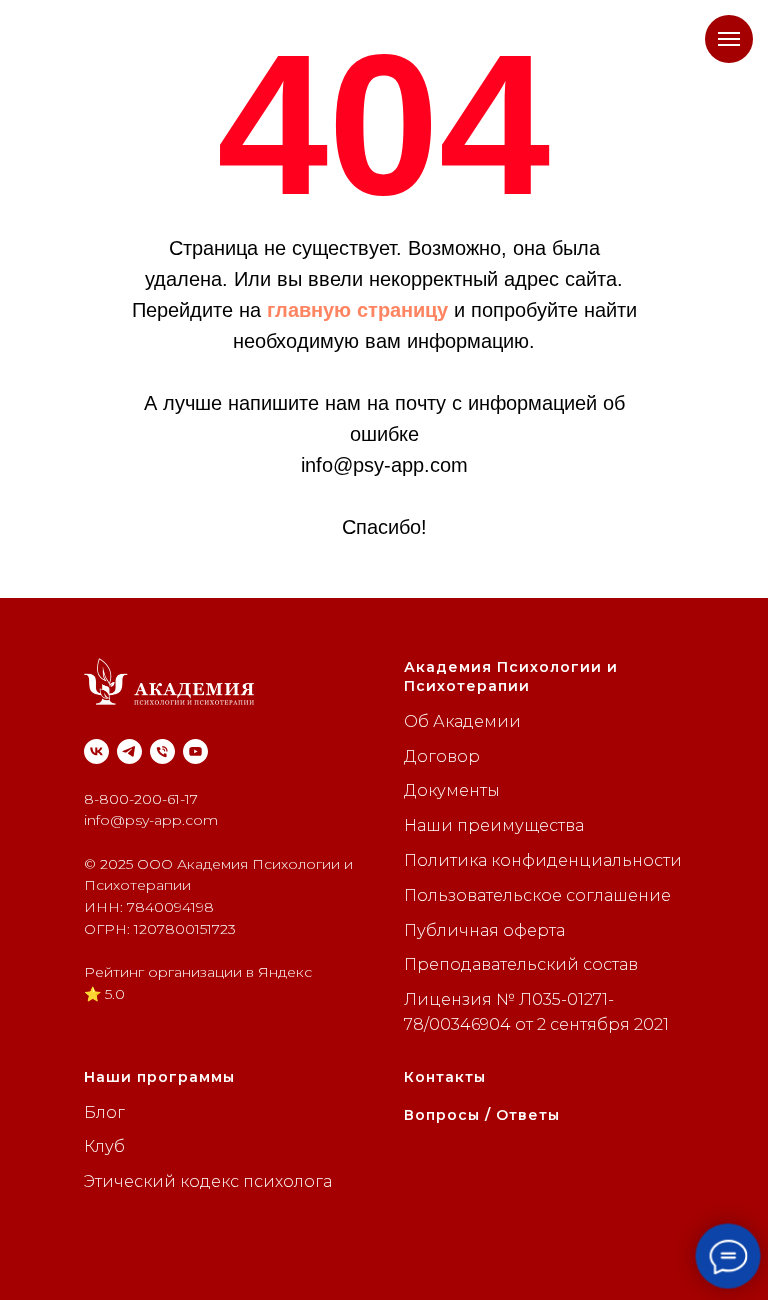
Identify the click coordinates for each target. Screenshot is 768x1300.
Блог (104, 1112)
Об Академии (462, 721)
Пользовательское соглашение (537, 895)
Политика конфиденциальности (543, 860)
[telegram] (129, 751)
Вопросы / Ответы (482, 1115)
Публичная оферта (484, 930)
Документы (452, 790)
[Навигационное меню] (729, 39)
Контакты (445, 1077)
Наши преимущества (494, 825)
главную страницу (357, 310)
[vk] (96, 751)
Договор (442, 756)
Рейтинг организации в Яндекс (198, 972)
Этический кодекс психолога (208, 1181)
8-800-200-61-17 (141, 799)
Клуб (104, 1146)
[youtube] (195, 751)
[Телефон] (162, 751)
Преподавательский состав (521, 964)
